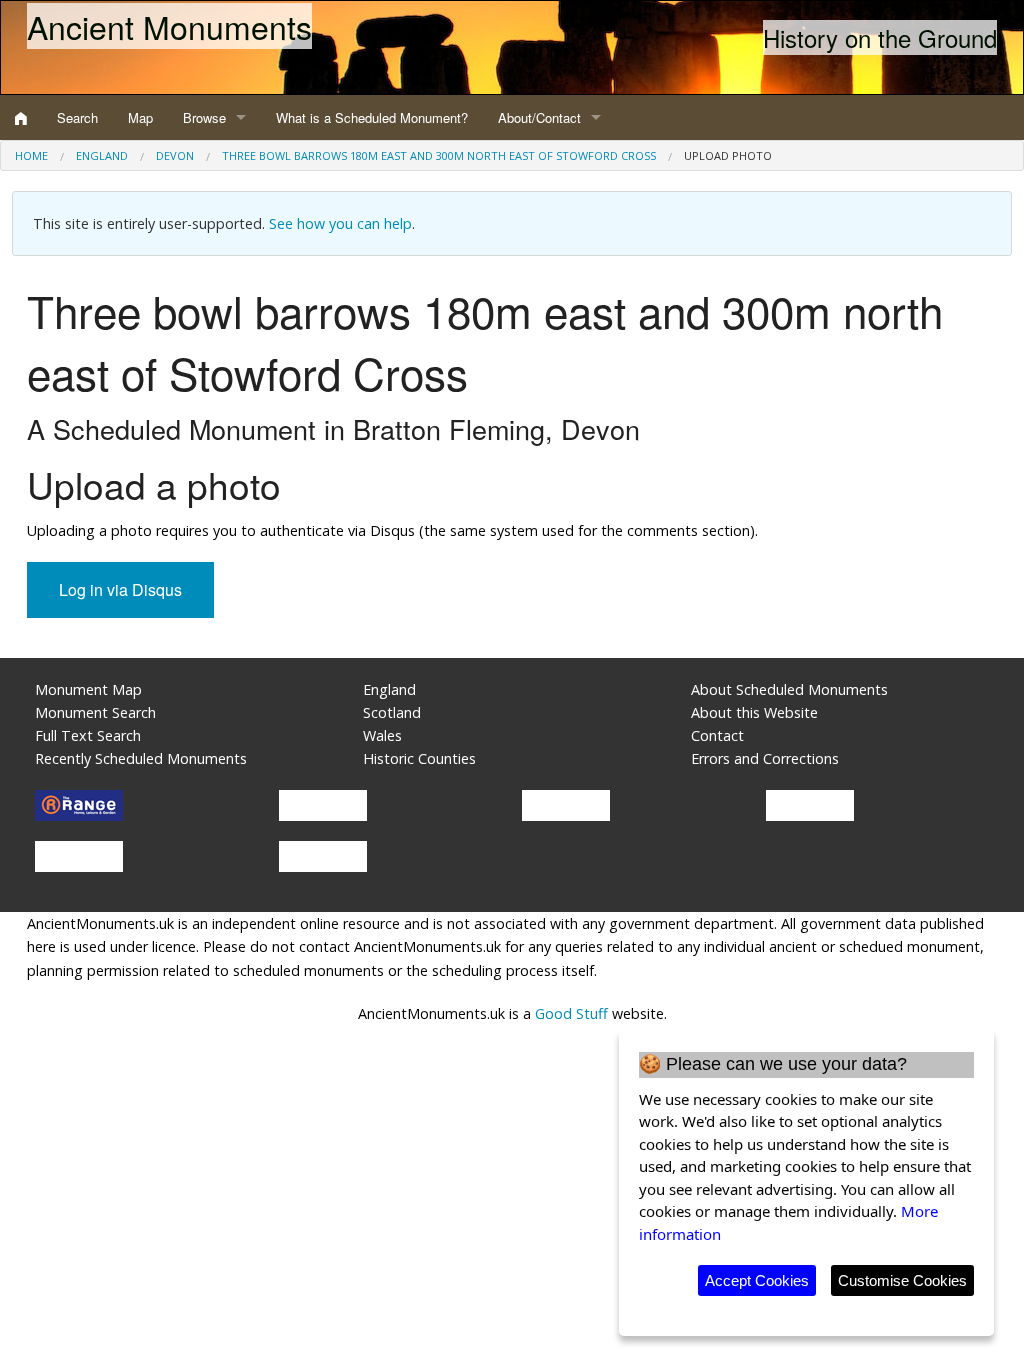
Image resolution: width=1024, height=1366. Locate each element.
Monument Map (88, 689)
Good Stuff (571, 1013)
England (102, 155)
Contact (717, 735)
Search (77, 117)
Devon (175, 155)
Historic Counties (419, 758)
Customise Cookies (902, 1280)
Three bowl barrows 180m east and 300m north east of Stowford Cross (439, 155)
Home (31, 155)
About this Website (754, 712)
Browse (204, 117)
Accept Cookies (757, 1280)
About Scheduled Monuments (789, 689)
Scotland (392, 712)
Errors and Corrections (765, 758)
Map (140, 117)
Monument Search (95, 712)
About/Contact (539, 117)
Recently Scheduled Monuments (141, 758)
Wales (382, 735)
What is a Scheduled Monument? (372, 117)
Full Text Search (88, 735)
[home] (21, 118)
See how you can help (340, 223)
